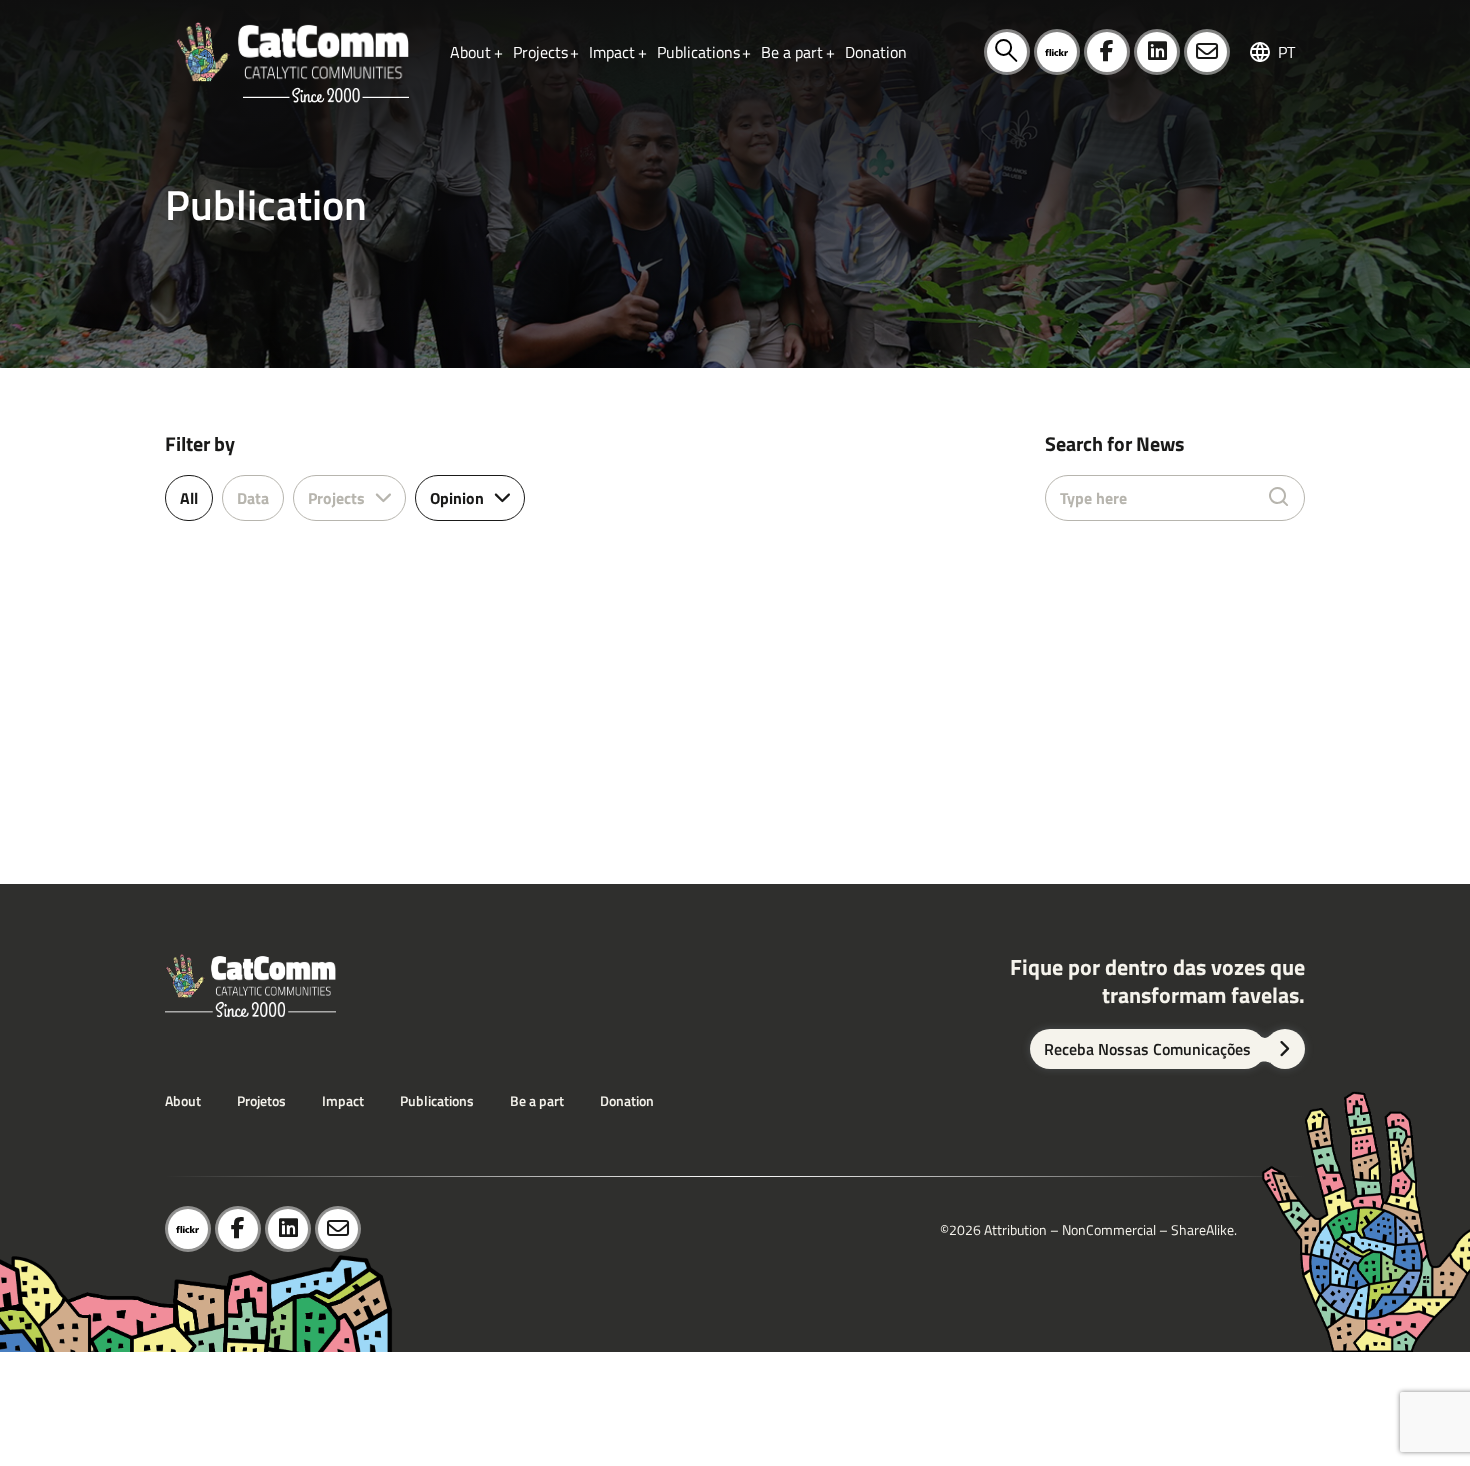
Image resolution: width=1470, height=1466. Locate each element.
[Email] (1207, 52)
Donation (627, 1100)
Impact (343, 1100)
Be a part (537, 1100)
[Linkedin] (1157, 52)
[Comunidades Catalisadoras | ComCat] (292, 52)
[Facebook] (1107, 52)
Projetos (261, 1100)
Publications (437, 1100)
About (183, 1100)
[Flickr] (1057, 52)
